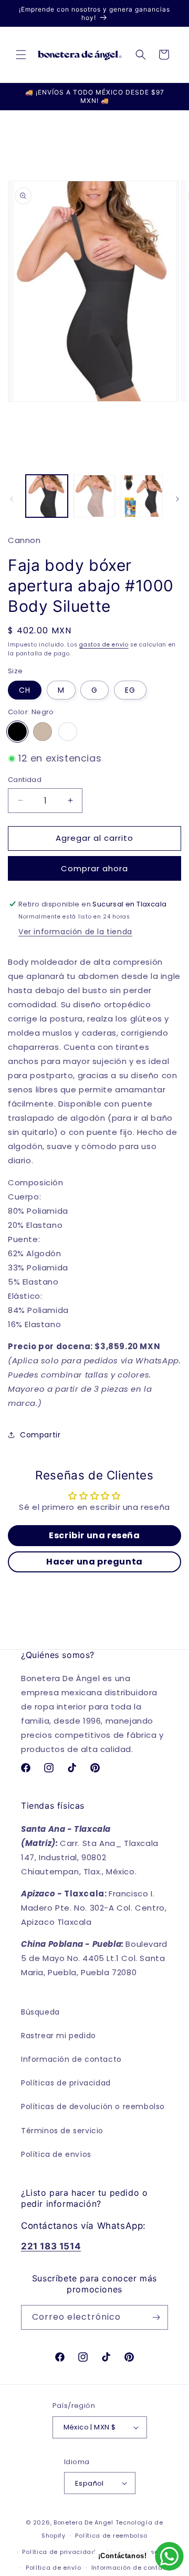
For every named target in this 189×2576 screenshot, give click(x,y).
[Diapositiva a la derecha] (177, 499)
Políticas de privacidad (66, 2083)
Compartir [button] (40, 1435)
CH (25, 690)
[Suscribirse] (156, 2317)
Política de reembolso (111, 2536)
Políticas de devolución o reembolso (93, 2106)
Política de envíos (56, 2154)
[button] (21, 55)
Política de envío (54, 2568)
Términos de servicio (62, 2131)
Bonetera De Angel (83, 2522)
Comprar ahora (94, 868)
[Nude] (43, 732)
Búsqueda (40, 2012)
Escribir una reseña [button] (94, 1535)
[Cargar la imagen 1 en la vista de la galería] (47, 496)
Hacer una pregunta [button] (94, 1562)
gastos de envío (104, 645)
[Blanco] (68, 732)
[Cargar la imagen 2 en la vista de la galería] (94, 496)
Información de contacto (71, 2059)
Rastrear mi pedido (59, 2036)
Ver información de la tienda (75, 932)
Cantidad (25, 780)
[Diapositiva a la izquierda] (12, 499)
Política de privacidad (59, 2552)
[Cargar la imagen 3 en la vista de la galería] (142, 496)
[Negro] (17, 732)
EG (130, 690)
